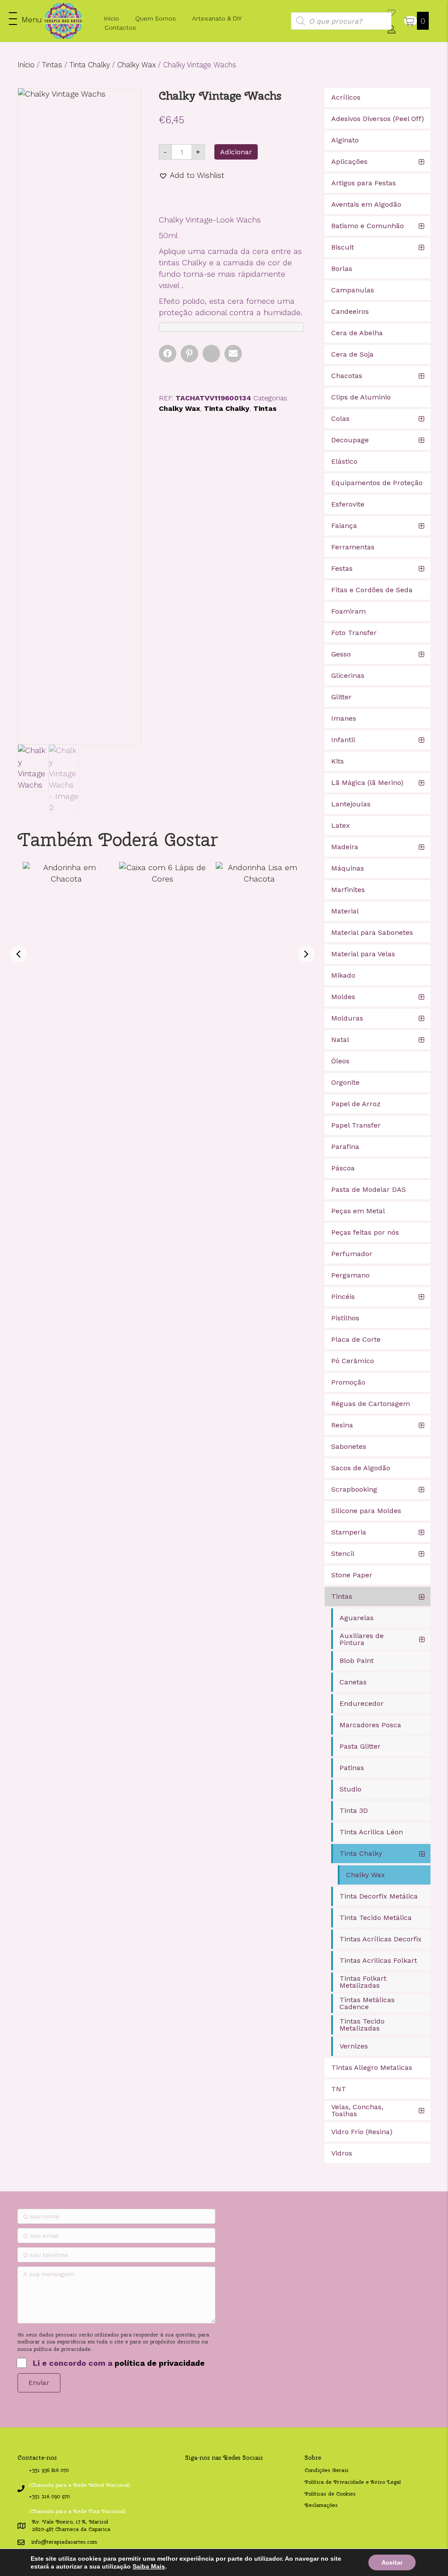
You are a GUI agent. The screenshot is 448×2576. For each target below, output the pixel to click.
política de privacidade (160, 2363)
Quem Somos (156, 18)
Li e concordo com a (119, 2363)
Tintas (52, 65)
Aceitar (392, 2562)
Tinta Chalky (90, 65)
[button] (25, 19)
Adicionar (236, 152)
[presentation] (18, 954)
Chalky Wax (136, 65)
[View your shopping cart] (411, 21)
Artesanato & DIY (217, 18)
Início (112, 18)
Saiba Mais (149, 2566)
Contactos (120, 28)
